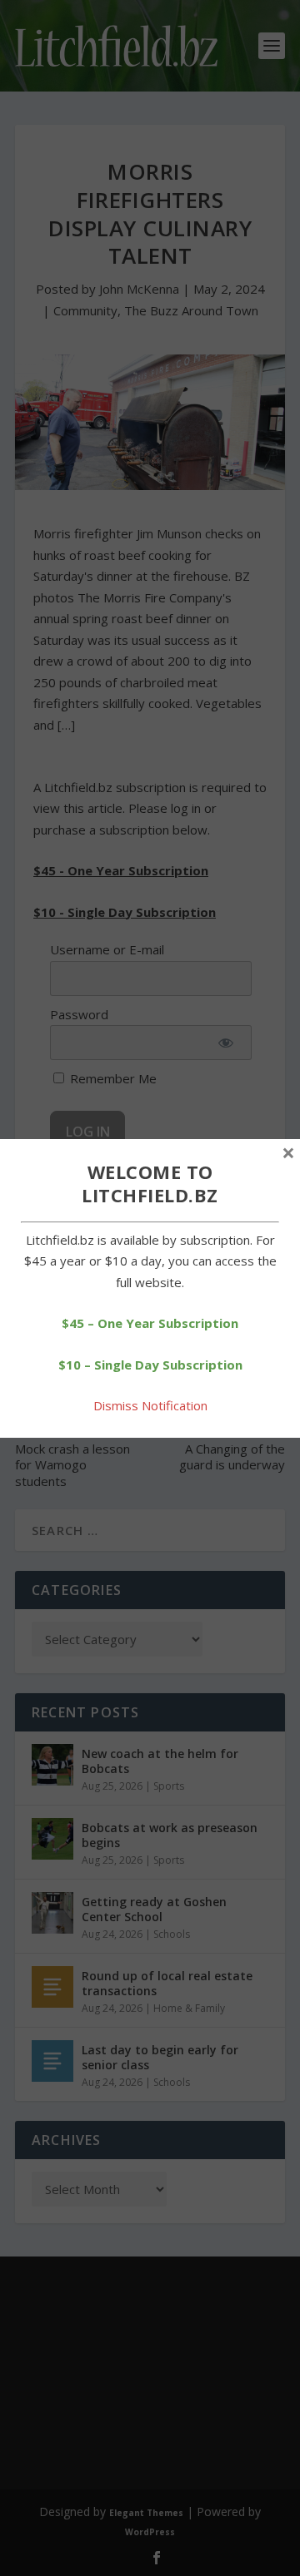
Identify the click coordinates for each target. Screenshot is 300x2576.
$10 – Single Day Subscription (150, 1365)
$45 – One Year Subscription (150, 1323)
